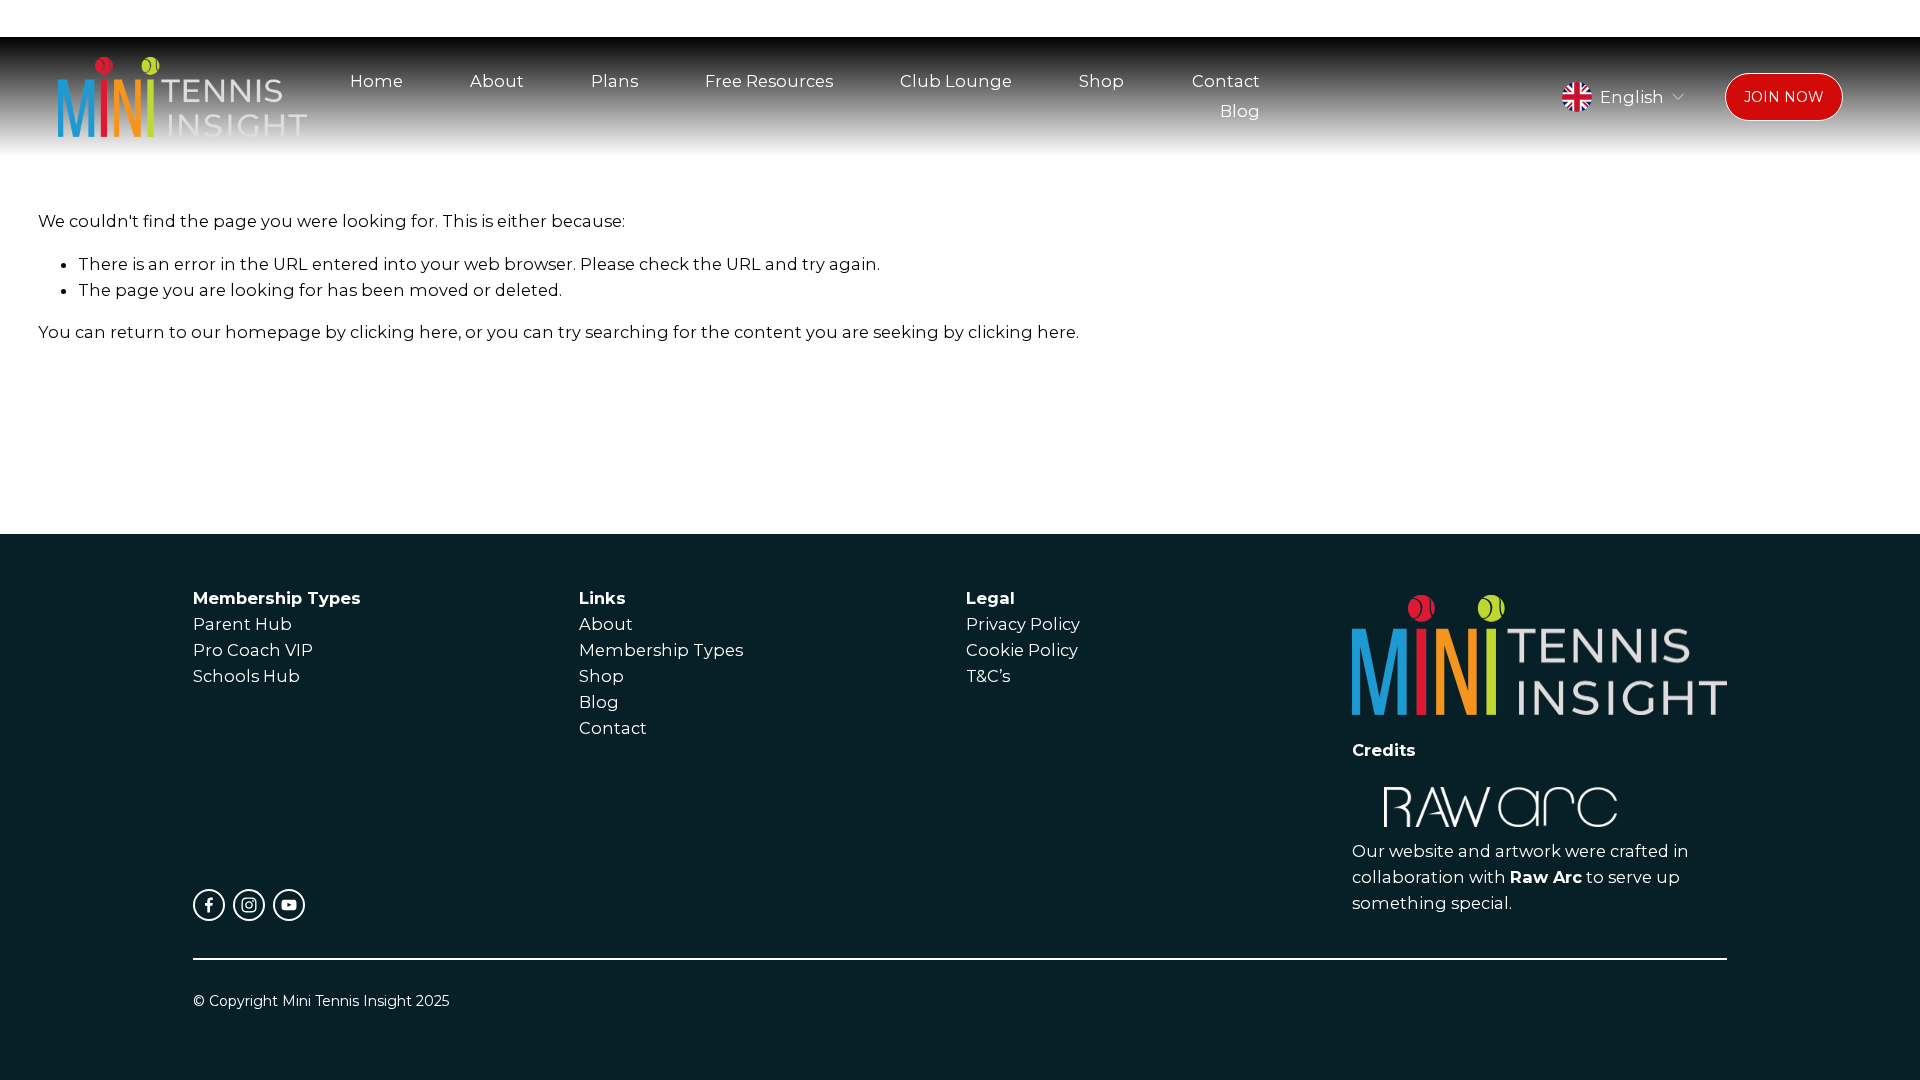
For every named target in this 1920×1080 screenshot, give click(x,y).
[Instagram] (249, 905)
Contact (1226, 81)
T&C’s (988, 676)
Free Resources (769, 81)
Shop (1101, 81)
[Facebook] (209, 905)
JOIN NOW (1784, 97)
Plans (614, 81)
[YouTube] (289, 905)
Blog (1240, 111)
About (497, 81)
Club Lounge (956, 81)
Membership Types (661, 650)
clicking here (404, 332)
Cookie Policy (1022, 650)
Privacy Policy (1023, 624)
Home (376, 81)
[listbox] (1624, 96)
